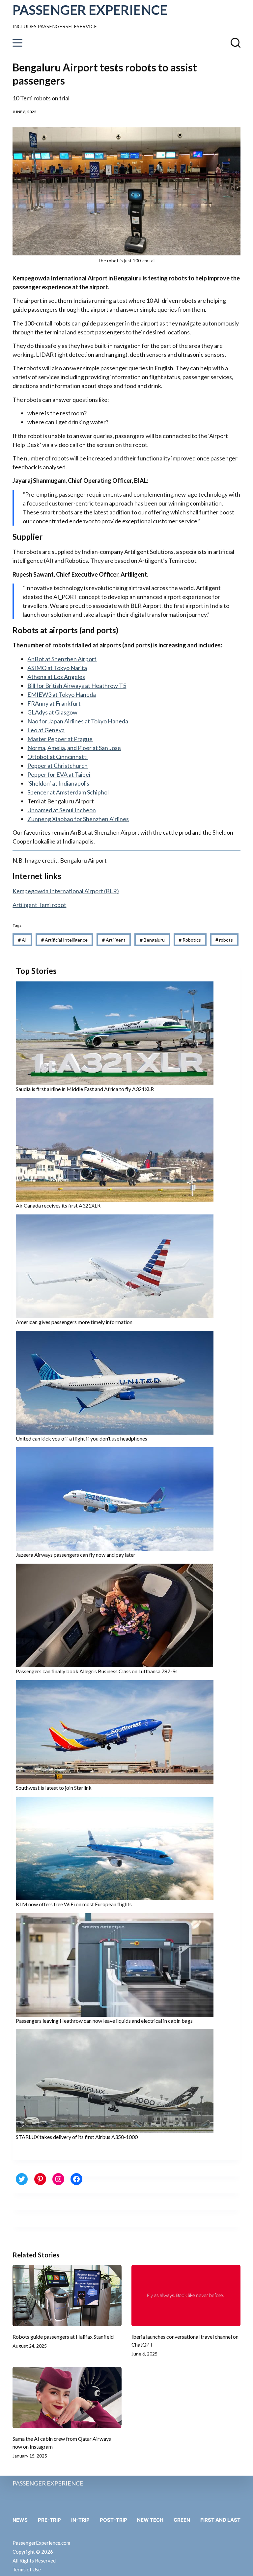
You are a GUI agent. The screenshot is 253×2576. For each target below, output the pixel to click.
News (20, 2520)
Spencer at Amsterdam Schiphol (68, 792)
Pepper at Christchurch (57, 766)
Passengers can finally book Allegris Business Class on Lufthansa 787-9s (97, 1671)
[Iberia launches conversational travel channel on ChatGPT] (186, 2296)
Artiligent (114, 940)
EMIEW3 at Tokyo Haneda (62, 694)
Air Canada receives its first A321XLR (58, 1205)
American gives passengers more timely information (74, 1322)
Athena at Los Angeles (56, 677)
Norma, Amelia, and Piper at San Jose (74, 748)
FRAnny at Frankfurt (54, 703)
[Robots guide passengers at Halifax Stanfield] (67, 2296)
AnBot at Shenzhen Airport (62, 659)
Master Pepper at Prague (60, 739)
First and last (220, 2520)
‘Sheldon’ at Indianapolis (58, 783)
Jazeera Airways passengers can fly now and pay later (76, 1555)
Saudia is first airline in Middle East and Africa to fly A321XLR (85, 1089)
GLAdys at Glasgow (52, 712)
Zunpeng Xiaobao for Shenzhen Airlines (78, 819)
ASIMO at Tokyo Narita (57, 668)
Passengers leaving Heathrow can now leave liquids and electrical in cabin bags (104, 2021)
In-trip (80, 2520)
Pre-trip (49, 2520)
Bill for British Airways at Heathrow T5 (77, 686)
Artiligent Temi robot (39, 905)
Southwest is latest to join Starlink (54, 1788)
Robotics (190, 940)
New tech (150, 2520)
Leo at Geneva (46, 730)
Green (182, 2520)
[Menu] (17, 43)
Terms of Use (27, 2569)
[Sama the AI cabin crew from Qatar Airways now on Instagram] (67, 2398)
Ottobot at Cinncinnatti (57, 757)
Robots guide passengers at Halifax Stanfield (63, 2337)
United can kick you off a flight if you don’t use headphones (82, 1438)
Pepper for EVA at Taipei (59, 774)
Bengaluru (152, 940)
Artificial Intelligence (64, 940)
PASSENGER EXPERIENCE (90, 10)
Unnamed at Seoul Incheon (62, 810)
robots (224, 940)
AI (22, 940)
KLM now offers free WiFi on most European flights (74, 1904)
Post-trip (113, 2520)
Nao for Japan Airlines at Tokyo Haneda (78, 721)
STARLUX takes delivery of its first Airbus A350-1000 (77, 2137)
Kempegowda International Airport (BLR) (66, 891)
